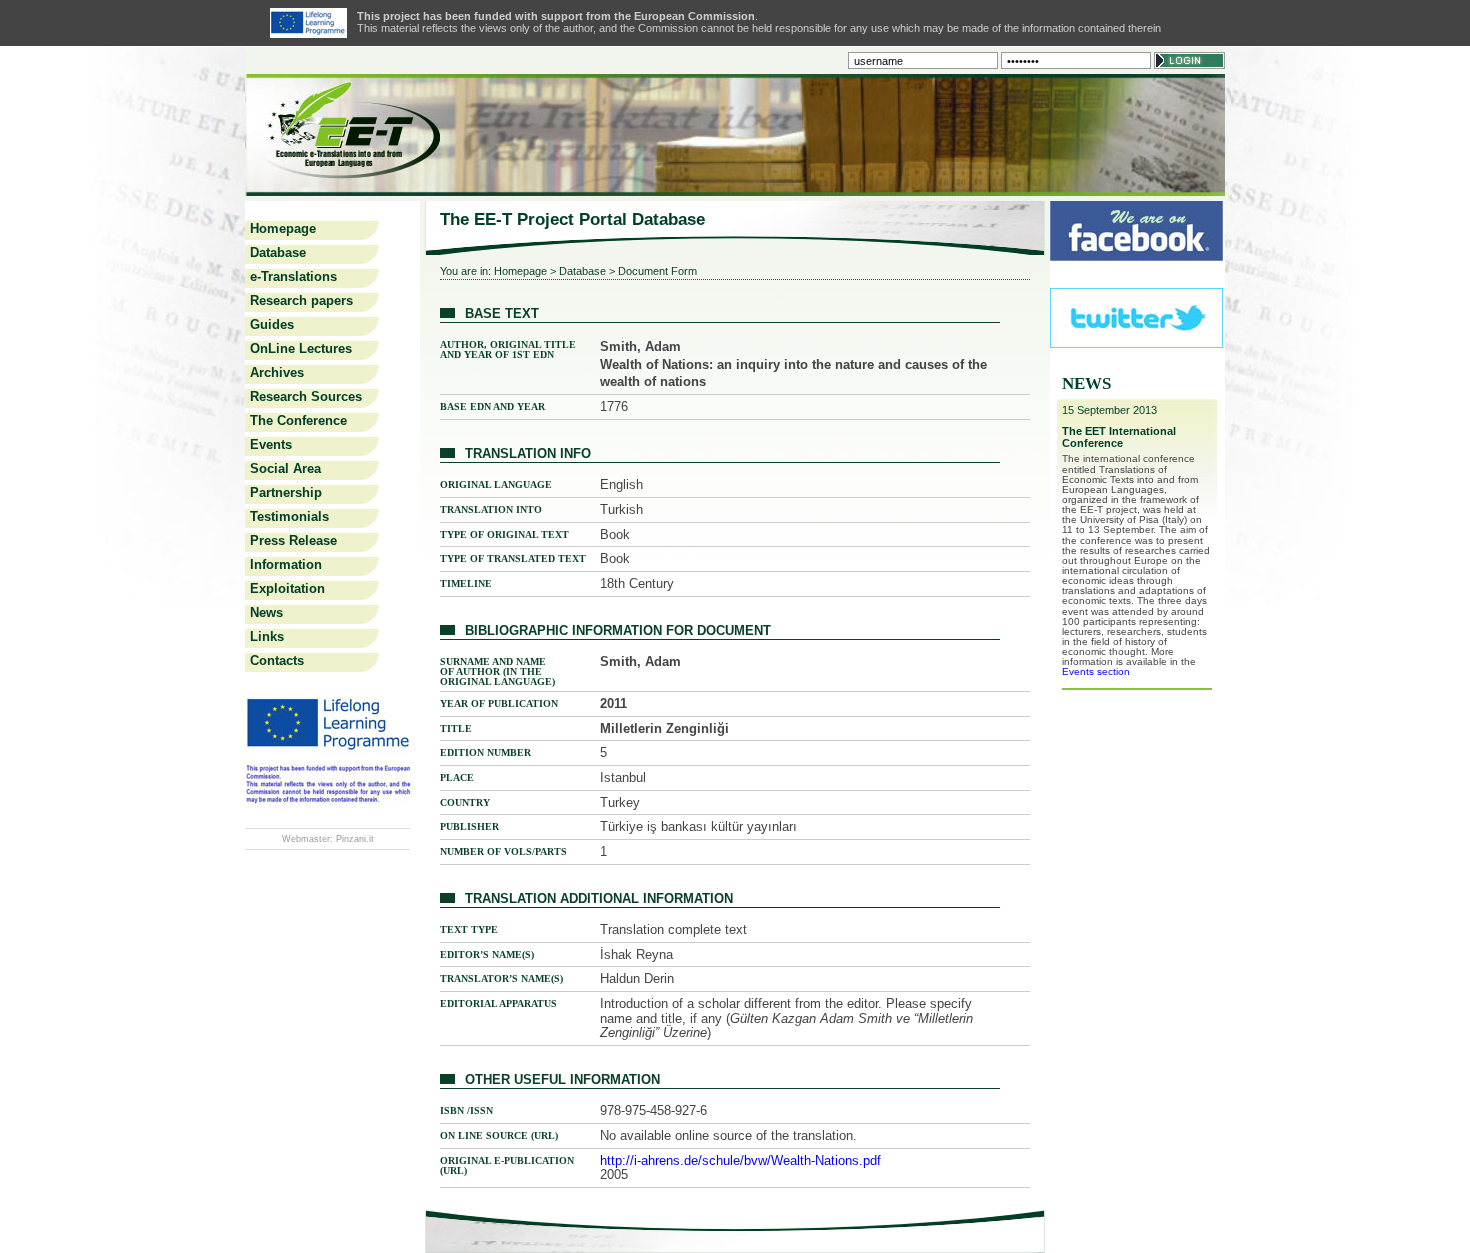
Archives (277, 372)
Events (271, 444)
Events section (1096, 671)
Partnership (286, 492)
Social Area (285, 468)
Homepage (283, 228)
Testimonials (289, 516)
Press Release (293, 540)
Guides (272, 324)
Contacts (277, 660)
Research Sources (306, 396)
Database (278, 252)
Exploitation (287, 588)
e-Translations (293, 276)
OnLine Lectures (301, 348)
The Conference (298, 420)
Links (267, 636)
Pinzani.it (355, 839)
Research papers (301, 300)
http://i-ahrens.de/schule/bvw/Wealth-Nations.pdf (740, 1160)
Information (286, 564)
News (266, 612)
